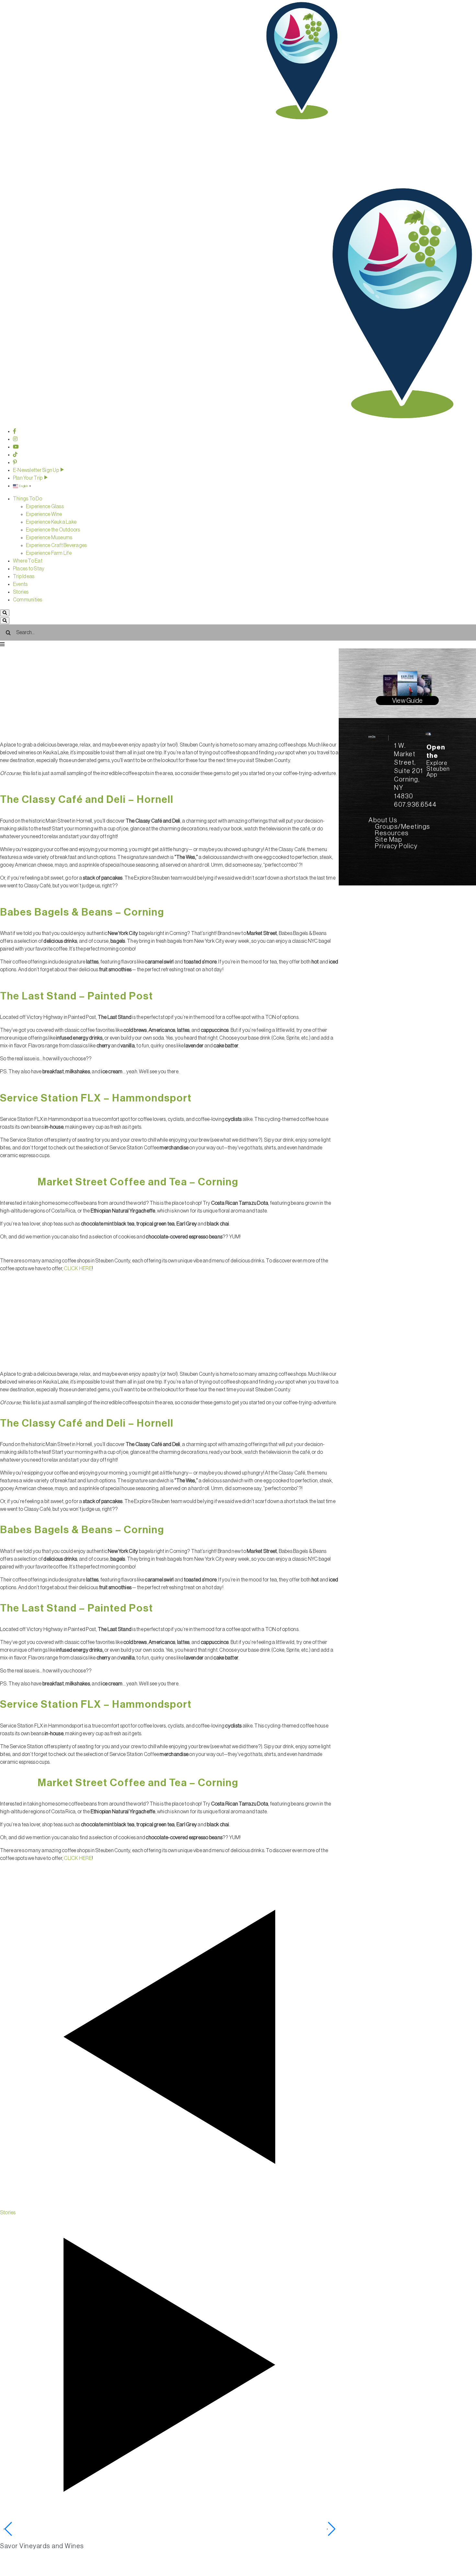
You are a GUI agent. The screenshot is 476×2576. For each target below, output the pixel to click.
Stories (21, 592)
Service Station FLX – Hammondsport (96, 1098)
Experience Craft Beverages (56, 545)
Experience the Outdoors (53, 530)
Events (20, 584)
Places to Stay (29, 569)
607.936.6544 (415, 805)
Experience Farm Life (49, 553)
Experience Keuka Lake (51, 522)
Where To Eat (28, 561)
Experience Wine (44, 514)
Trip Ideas (24, 576)
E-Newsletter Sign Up (36, 470)
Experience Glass (45, 507)
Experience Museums (49, 538)
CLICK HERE (78, 1269)
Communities (28, 600)
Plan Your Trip (28, 478)
